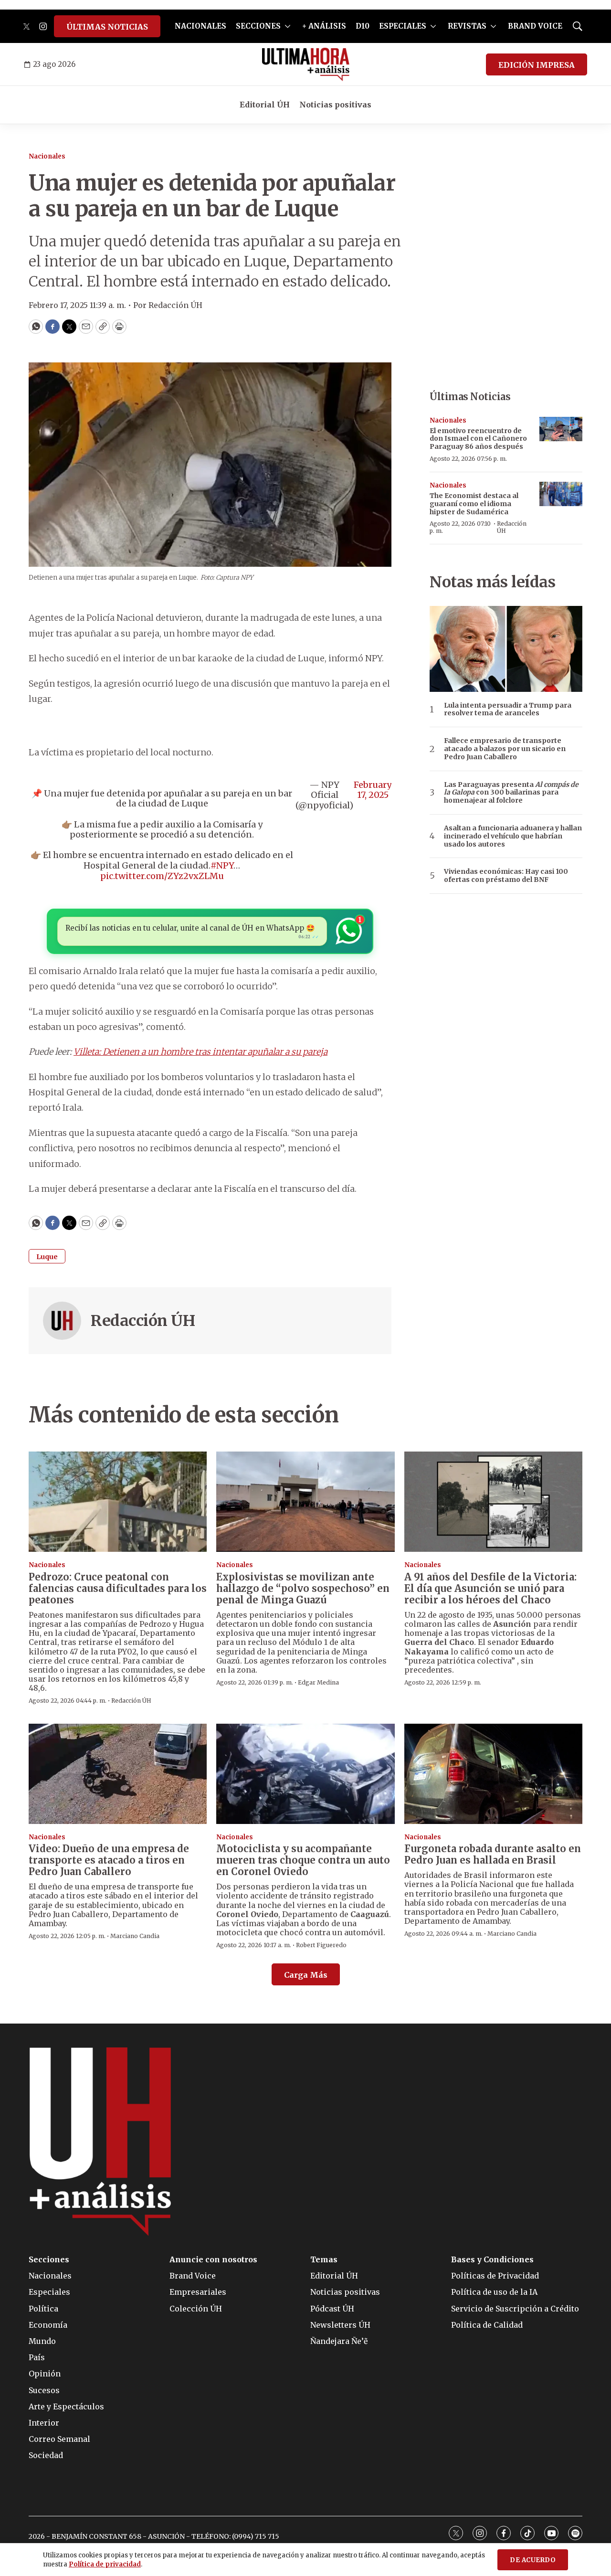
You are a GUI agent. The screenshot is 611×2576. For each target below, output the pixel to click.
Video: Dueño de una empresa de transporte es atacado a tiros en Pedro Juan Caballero (109, 1860)
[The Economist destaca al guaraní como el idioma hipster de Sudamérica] (561, 494)
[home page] (306, 64)
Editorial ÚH (265, 105)
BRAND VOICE (535, 26)
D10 (363, 26)
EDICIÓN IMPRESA (537, 65)
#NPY (222, 865)
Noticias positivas (335, 105)
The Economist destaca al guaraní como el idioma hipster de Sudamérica (474, 504)
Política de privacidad (105, 2564)
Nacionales (47, 156)
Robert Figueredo (321, 1945)
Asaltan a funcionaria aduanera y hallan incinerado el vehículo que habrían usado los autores (513, 836)
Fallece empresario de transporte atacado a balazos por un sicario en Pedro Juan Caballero (505, 749)
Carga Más (306, 1975)
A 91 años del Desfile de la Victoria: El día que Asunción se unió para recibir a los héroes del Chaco (490, 1588)
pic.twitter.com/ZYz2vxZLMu (162, 876)
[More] (288, 26)
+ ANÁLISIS (324, 26)
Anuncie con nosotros (213, 2260)
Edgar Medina (318, 1682)
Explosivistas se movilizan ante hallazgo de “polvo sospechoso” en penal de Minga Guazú (303, 1588)
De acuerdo (533, 2560)
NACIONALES (200, 26)
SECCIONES (258, 26)
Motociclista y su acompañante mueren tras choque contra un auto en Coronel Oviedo (303, 1860)
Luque (47, 1257)
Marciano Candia (135, 1936)
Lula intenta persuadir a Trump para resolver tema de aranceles (508, 710)
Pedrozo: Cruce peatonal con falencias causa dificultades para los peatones (118, 1588)
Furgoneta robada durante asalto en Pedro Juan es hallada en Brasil (493, 1854)
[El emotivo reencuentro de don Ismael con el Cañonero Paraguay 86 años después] (561, 429)
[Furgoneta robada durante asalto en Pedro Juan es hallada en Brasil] (493, 1774)
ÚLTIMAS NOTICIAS (107, 27)
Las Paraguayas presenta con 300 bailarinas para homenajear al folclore (511, 793)
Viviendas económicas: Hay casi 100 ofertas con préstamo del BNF (506, 876)
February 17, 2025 (373, 790)
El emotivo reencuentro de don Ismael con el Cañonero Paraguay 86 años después (478, 439)
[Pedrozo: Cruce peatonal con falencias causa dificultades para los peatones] (118, 1502)
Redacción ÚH (143, 1321)
